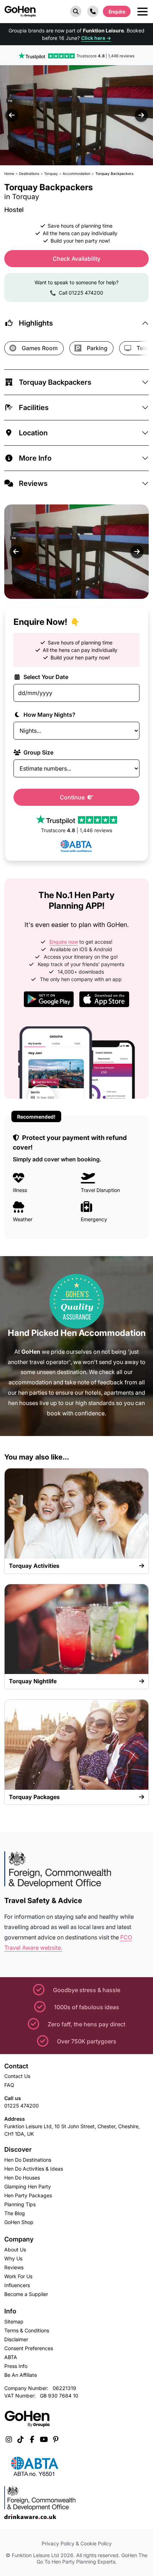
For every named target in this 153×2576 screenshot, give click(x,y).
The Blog (15, 2213)
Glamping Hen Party (28, 2186)
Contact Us (17, 2076)
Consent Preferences (29, 2348)
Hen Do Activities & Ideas (34, 2169)
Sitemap (14, 2321)
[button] (76, 11)
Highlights (36, 323)
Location (33, 433)
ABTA (11, 2357)
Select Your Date (45, 677)
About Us (15, 2250)
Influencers (17, 2285)
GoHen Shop (19, 2222)
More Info (35, 458)
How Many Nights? (49, 715)
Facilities (34, 408)
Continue (73, 797)
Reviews (33, 483)
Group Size (38, 752)
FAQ (9, 2085)
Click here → (96, 38)
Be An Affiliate (21, 2375)
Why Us (13, 2258)
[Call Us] (93, 11)
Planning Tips (20, 2204)
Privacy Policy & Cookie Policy (77, 2543)
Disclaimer (16, 2339)
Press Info (16, 2366)
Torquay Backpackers (55, 382)
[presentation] (12, 115)
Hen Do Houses (22, 2178)
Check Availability (76, 259)
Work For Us (18, 2276)
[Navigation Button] (143, 12)
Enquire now (64, 942)
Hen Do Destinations (28, 2160)
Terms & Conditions (27, 2330)
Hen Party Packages (28, 2195)
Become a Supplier (26, 2294)
